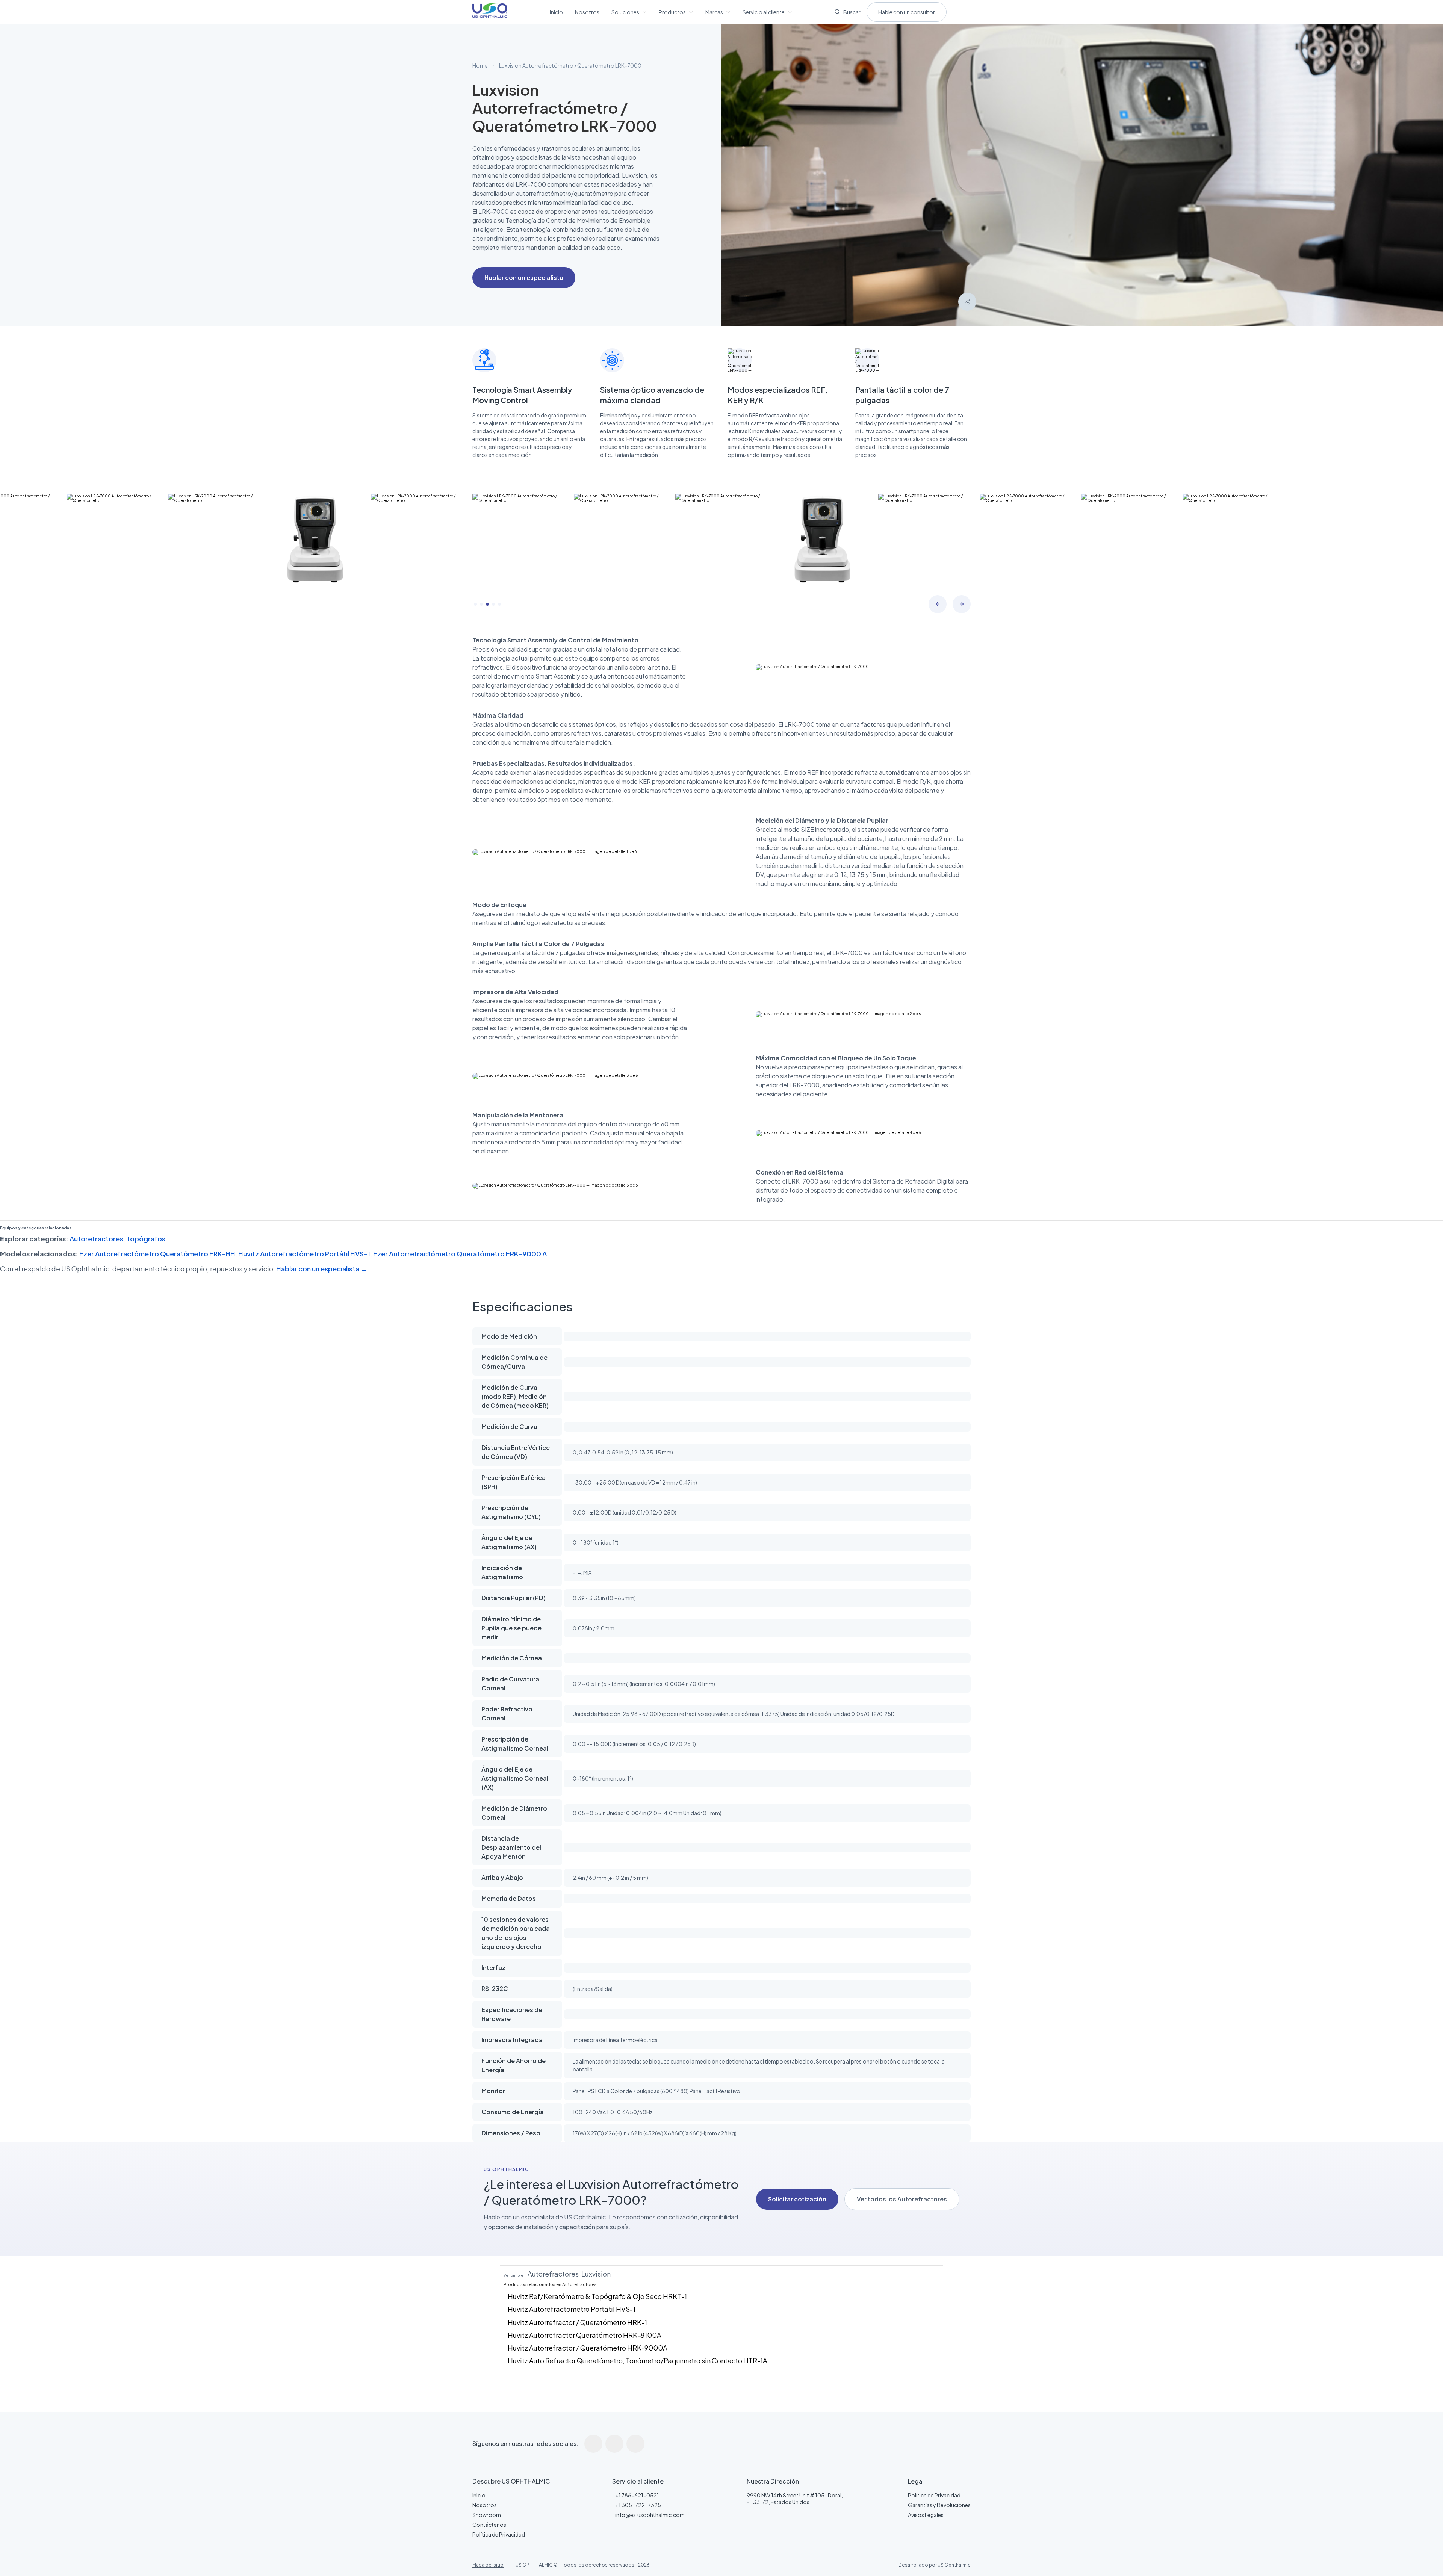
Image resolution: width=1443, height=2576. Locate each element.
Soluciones (625, 12)
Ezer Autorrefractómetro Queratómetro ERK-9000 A (460, 1254)
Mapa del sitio (488, 2565)
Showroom (487, 2515)
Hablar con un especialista (524, 277)
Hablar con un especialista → (322, 1269)
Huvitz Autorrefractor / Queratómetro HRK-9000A (588, 2348)
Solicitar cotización (797, 2199)
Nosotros (587, 12)
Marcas (714, 12)
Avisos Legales (926, 2515)
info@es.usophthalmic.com (650, 2515)
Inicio (556, 12)
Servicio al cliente (764, 12)
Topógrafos (146, 1239)
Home (480, 65)
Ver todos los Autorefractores (902, 2199)
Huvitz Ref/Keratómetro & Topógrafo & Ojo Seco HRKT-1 (597, 2296)
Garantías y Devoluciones (939, 2505)
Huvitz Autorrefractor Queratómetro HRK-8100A (585, 2335)
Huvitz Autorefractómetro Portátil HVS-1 (304, 1254)
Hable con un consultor (907, 12)
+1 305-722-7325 (638, 2505)
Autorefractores (96, 1239)
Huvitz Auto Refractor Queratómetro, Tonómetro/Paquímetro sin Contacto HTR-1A (638, 2361)
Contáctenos (489, 2525)
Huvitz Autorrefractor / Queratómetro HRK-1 (577, 2322)
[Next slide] (962, 604)
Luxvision (596, 2274)
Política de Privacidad (499, 2534)
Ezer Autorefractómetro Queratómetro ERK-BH (157, 1254)
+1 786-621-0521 (637, 2495)
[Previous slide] (938, 604)
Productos (672, 12)
